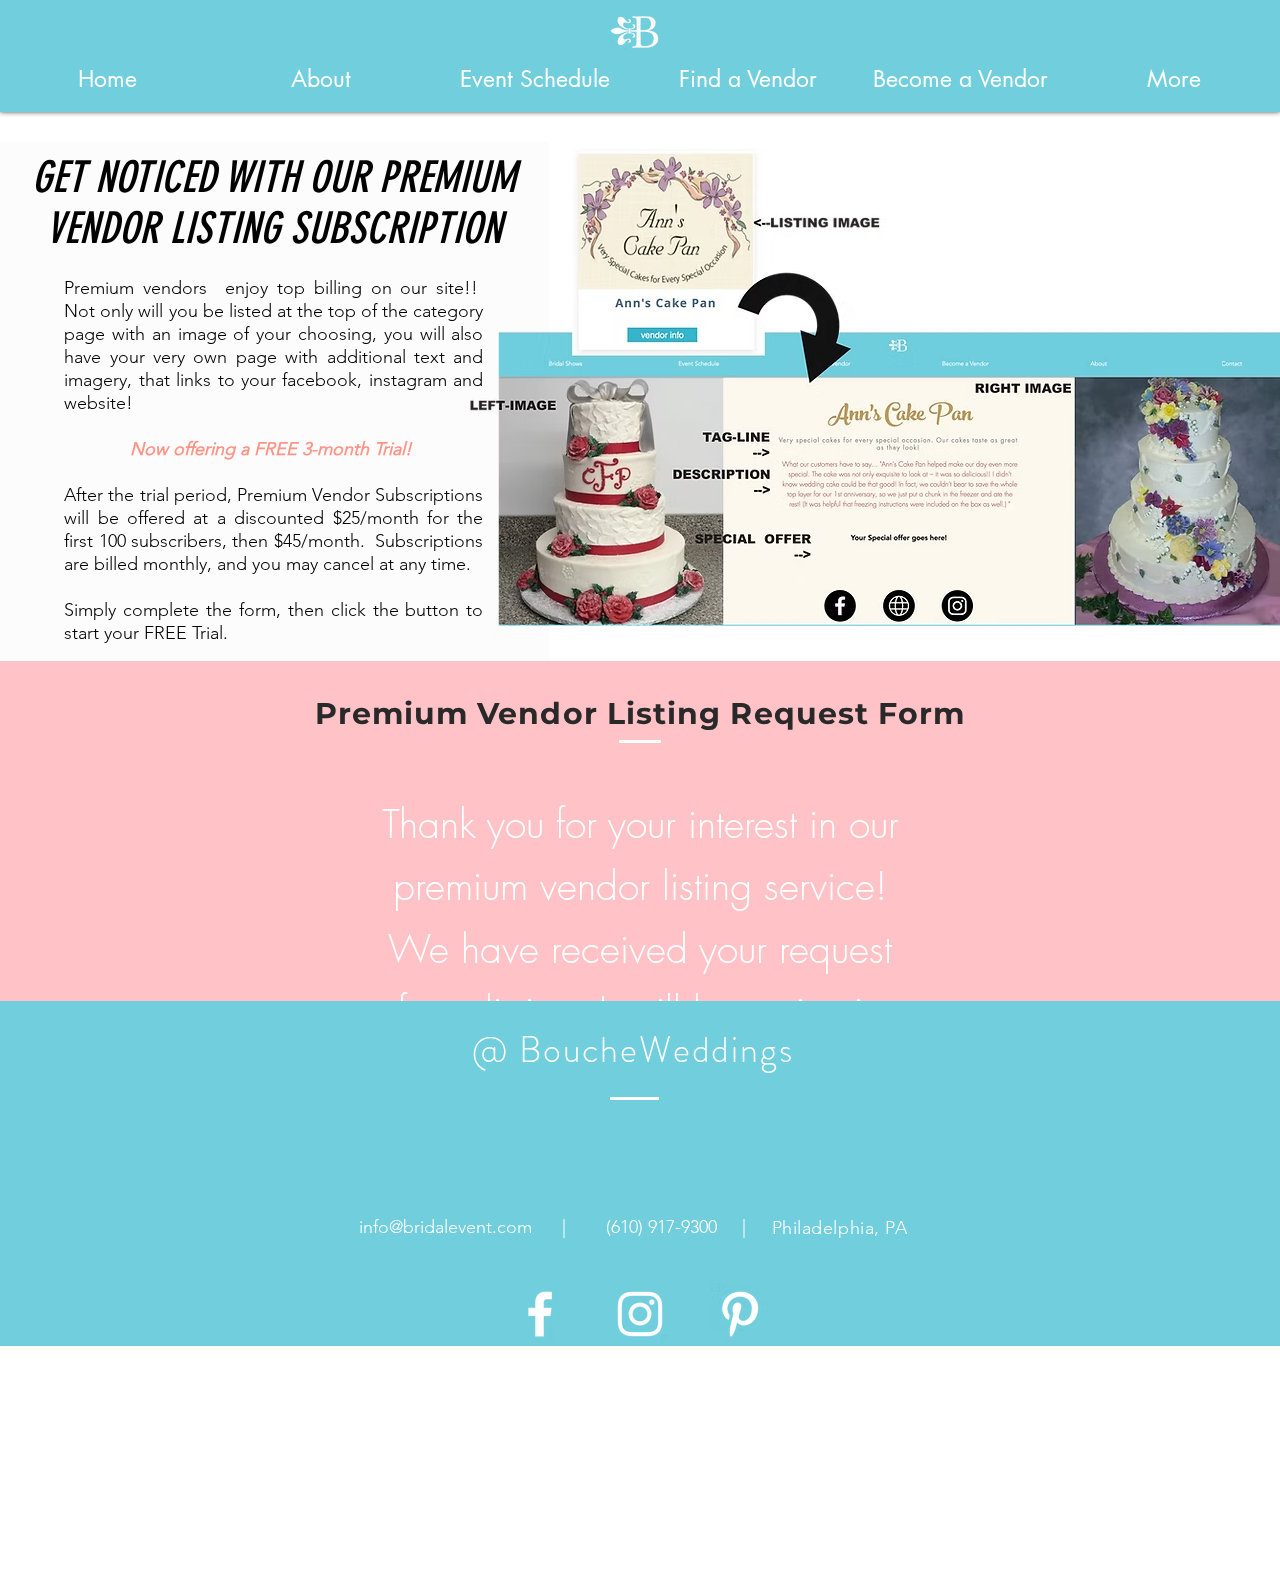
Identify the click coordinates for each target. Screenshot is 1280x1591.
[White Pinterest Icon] (740, 1314)
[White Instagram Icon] (640, 1314)
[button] (321, 79)
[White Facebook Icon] (540, 1314)
